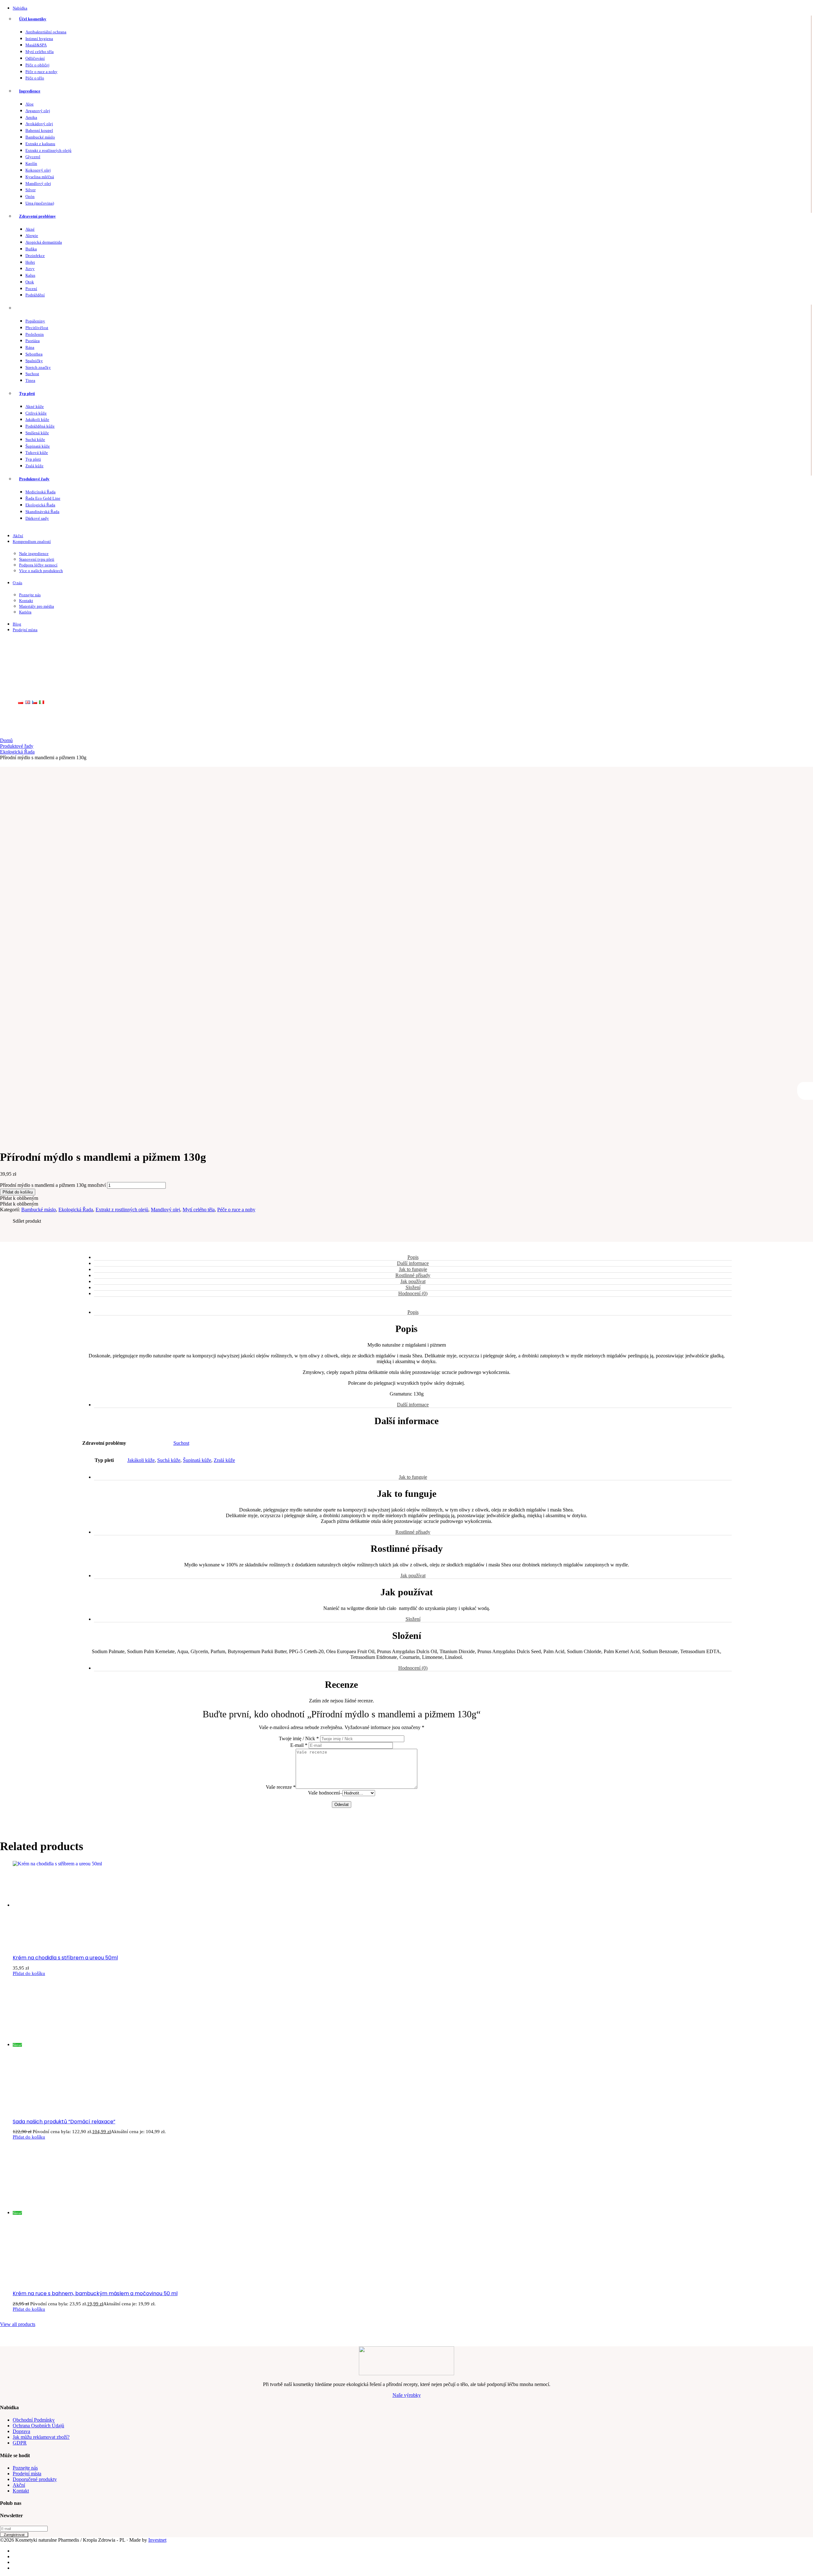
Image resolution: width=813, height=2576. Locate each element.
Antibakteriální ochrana (46, 32)
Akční (18, 536)
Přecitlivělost (37, 328)
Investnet (157, 2540)
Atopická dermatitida (44, 242)
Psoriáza (33, 341)
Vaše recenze (281, 1787)
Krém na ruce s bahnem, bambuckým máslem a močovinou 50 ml (95, 2293)
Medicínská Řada (40, 492)
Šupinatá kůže (38, 446)
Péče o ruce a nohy (41, 72)
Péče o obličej (37, 65)
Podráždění (35, 295)
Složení (413, 1287)
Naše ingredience (34, 554)
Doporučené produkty (35, 2479)
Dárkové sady (37, 518)
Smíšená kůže (37, 433)
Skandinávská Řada (42, 512)
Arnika (31, 117)
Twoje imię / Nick (299, 1738)
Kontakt (26, 601)
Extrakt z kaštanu (40, 144)
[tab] (413, 1258)
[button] (19, 1198)
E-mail (299, 1745)
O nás (17, 583)
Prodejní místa (25, 630)
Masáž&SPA (36, 45)
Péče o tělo (35, 78)
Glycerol (33, 157)
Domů (6, 740)
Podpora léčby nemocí (38, 565)
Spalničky (34, 361)
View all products (18, 2324)
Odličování (35, 58)
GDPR (20, 2443)
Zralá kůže (34, 466)
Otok (30, 282)
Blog (17, 624)
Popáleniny (35, 321)
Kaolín (31, 163)
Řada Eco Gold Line (43, 498)
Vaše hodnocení (324, 1793)
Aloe (30, 104)
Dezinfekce (35, 256)
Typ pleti (27, 393)
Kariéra (25, 612)
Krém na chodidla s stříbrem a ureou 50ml (65, 1958)
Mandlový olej (38, 183)
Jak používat (413, 1281)
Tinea (30, 380)
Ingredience (30, 91)
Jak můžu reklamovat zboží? (41, 2437)
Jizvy (30, 269)
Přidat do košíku (18, 1192)
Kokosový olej (38, 170)
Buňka (31, 249)
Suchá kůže (35, 439)
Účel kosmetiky (33, 19)
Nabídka (20, 8)
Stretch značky (38, 367)
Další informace (413, 1263)
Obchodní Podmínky (34, 2420)
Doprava (21, 2431)
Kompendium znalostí (32, 541)
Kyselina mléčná (40, 177)
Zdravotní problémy (37, 216)
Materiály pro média (37, 606)
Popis (413, 1257)
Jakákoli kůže (37, 419)
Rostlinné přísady (413, 1275)
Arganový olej (38, 111)
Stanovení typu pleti (37, 559)
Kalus (30, 275)
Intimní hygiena (39, 39)
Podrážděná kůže (40, 426)
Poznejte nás (30, 595)
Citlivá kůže (36, 413)
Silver (30, 190)
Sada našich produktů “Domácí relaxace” (64, 2122)
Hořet (30, 262)
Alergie (32, 236)
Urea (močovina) (40, 203)
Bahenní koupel (39, 130)
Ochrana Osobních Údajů (38, 2426)
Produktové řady (34, 479)
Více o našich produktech (41, 571)
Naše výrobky (407, 2395)
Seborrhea (34, 354)
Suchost (32, 374)
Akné (30, 229)
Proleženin (35, 334)
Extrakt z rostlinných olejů (48, 150)
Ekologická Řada (40, 505)
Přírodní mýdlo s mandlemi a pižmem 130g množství (53, 1185)
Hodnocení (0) (413, 1293)
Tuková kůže (37, 453)
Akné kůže (35, 406)
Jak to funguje (413, 1269)
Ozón (30, 196)
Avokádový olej (39, 124)
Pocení (31, 289)
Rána (30, 347)
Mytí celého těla (40, 52)
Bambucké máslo (40, 137)
